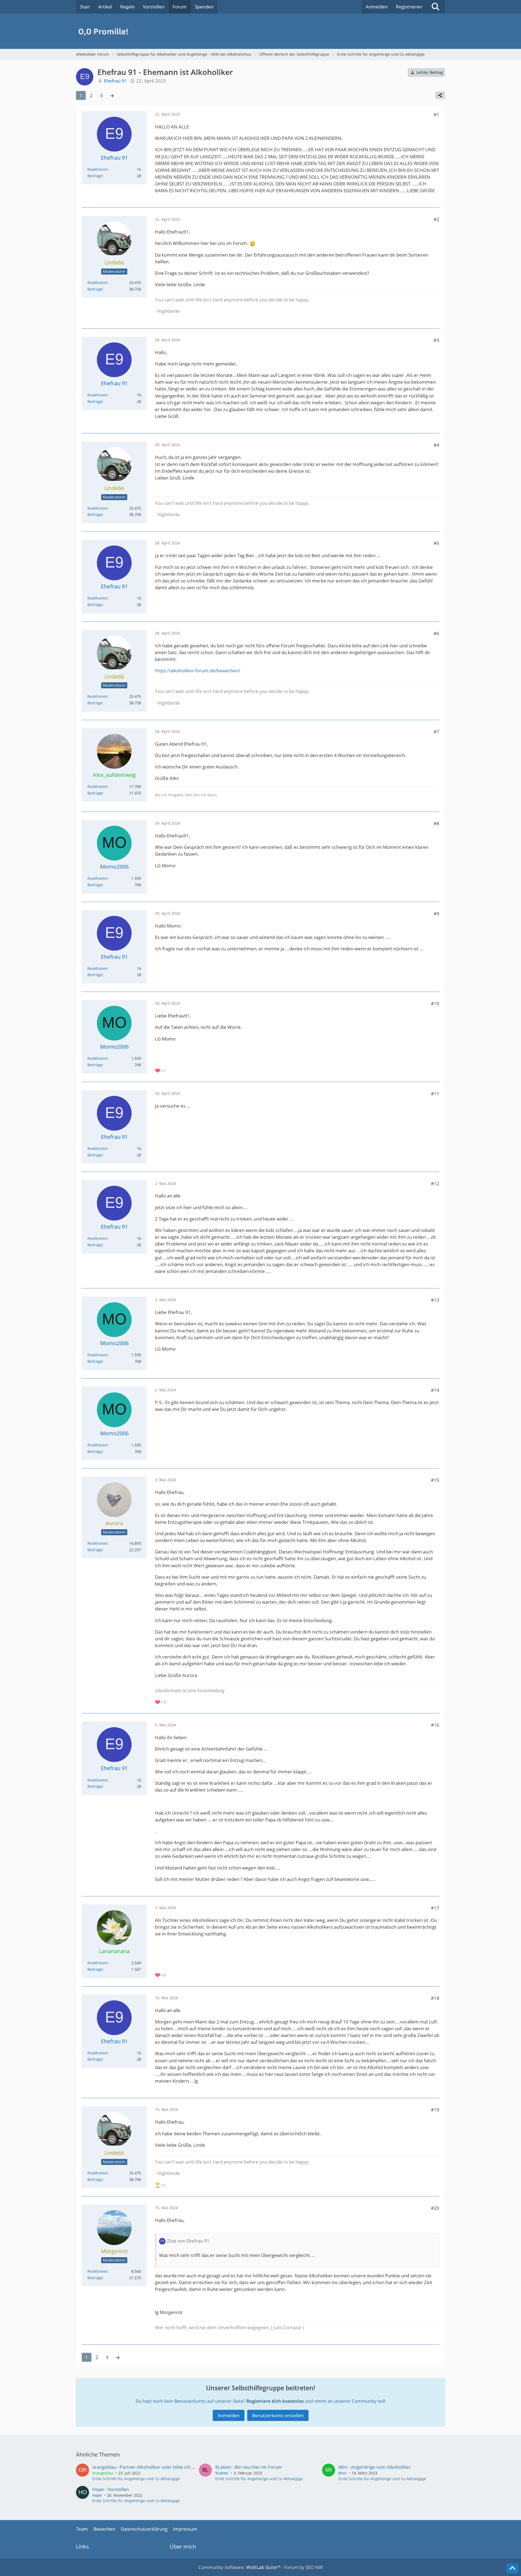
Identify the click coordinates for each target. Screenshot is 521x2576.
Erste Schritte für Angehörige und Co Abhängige (136, 2479)
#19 (435, 2110)
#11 (435, 1094)
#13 (435, 1300)
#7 (436, 732)
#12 (435, 1183)
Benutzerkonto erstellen (278, 2415)
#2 (436, 219)
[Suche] (436, 7)
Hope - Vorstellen (111, 2489)
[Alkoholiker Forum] (260, 31)
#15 (435, 1480)
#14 (435, 1390)
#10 (435, 1003)
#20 (435, 2208)
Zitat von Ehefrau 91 (188, 2241)
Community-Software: (239, 2567)
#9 (436, 914)
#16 (435, 1725)
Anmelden (377, 7)
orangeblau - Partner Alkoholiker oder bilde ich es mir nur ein (156, 2467)
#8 (436, 823)
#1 (436, 114)
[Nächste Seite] (112, 95)
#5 (436, 543)
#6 (436, 633)
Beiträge (95, 176)
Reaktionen (98, 169)
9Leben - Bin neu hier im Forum (249, 2467)
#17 (435, 1908)
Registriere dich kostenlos (275, 2401)
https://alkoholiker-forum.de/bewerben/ (198, 671)
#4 (436, 445)
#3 (436, 340)
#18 (435, 1998)
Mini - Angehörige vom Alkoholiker (375, 2467)
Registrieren (409, 7)
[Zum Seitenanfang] (512, 2568)
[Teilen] (440, 95)
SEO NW (314, 2567)
